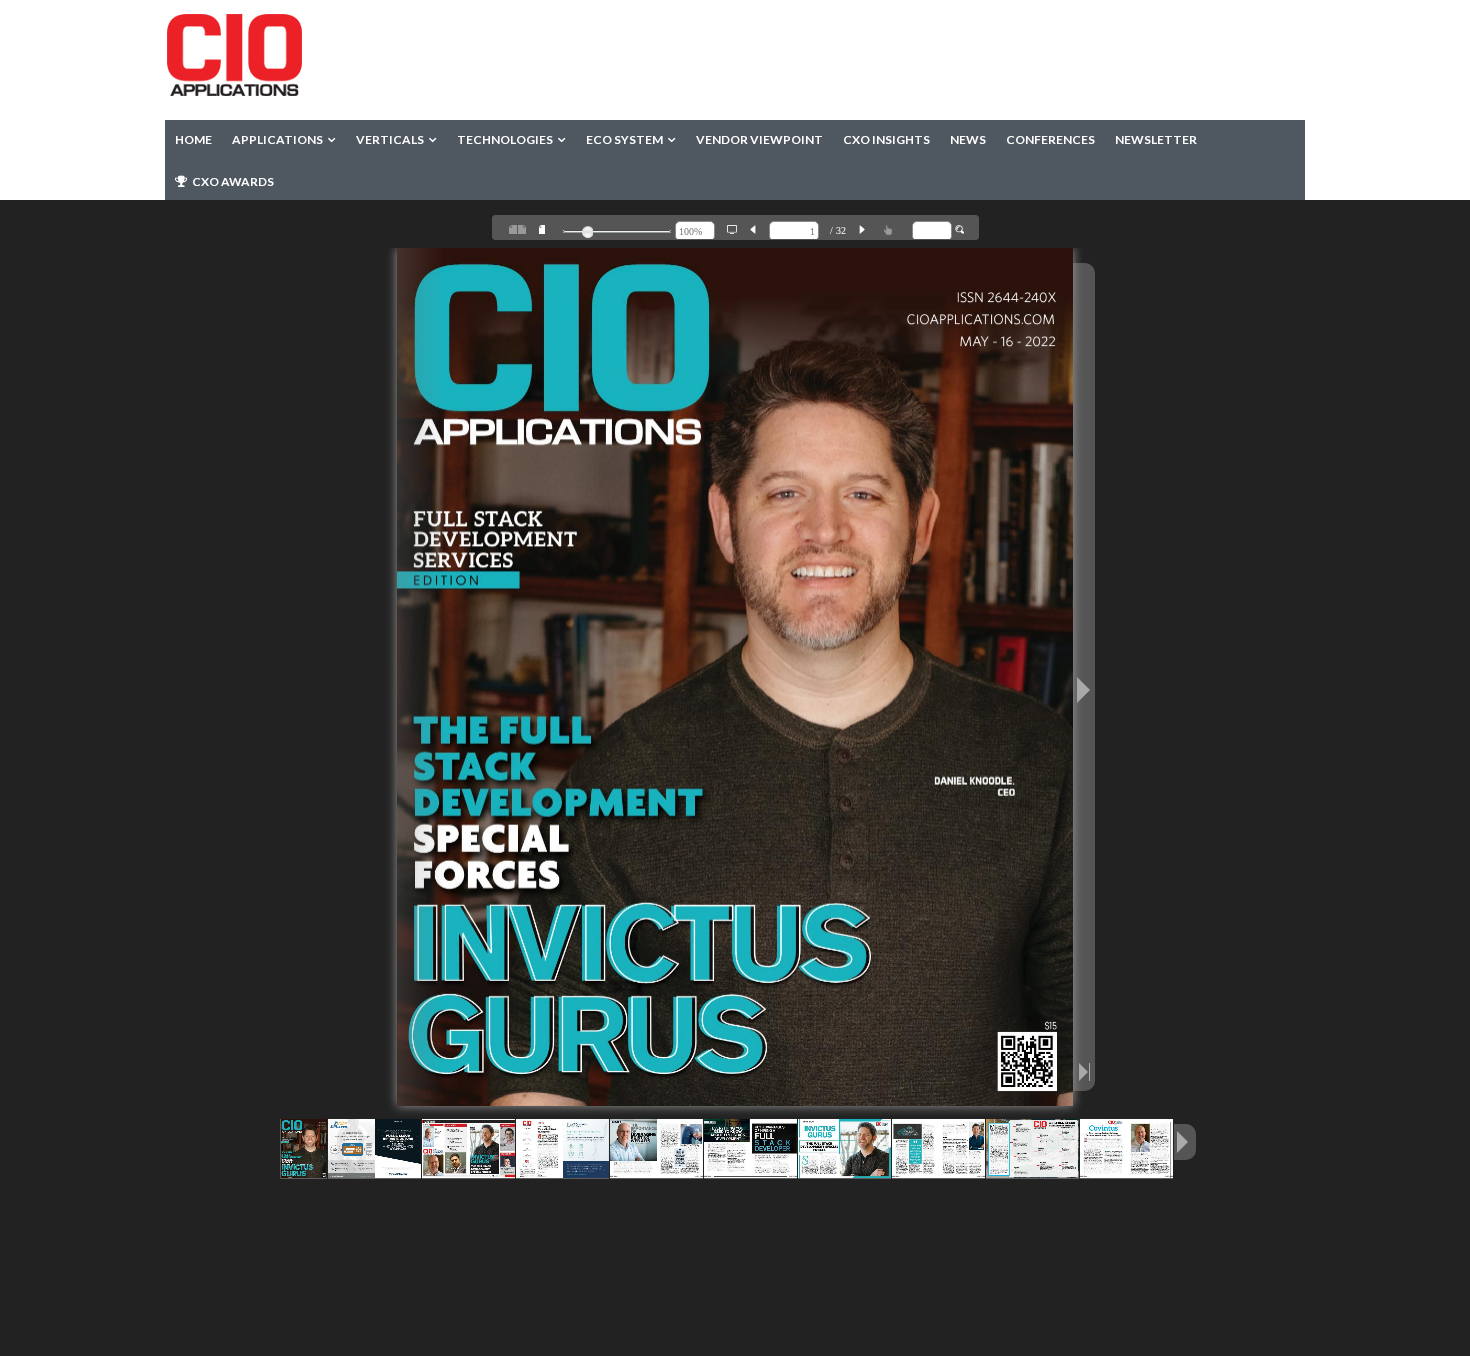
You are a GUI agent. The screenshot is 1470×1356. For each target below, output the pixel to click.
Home (193, 139)
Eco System (624, 139)
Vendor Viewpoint (759, 139)
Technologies (505, 139)
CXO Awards (232, 181)
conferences (1050, 139)
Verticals (390, 139)
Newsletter (1156, 139)
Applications (277, 139)
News (968, 139)
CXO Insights (886, 139)
